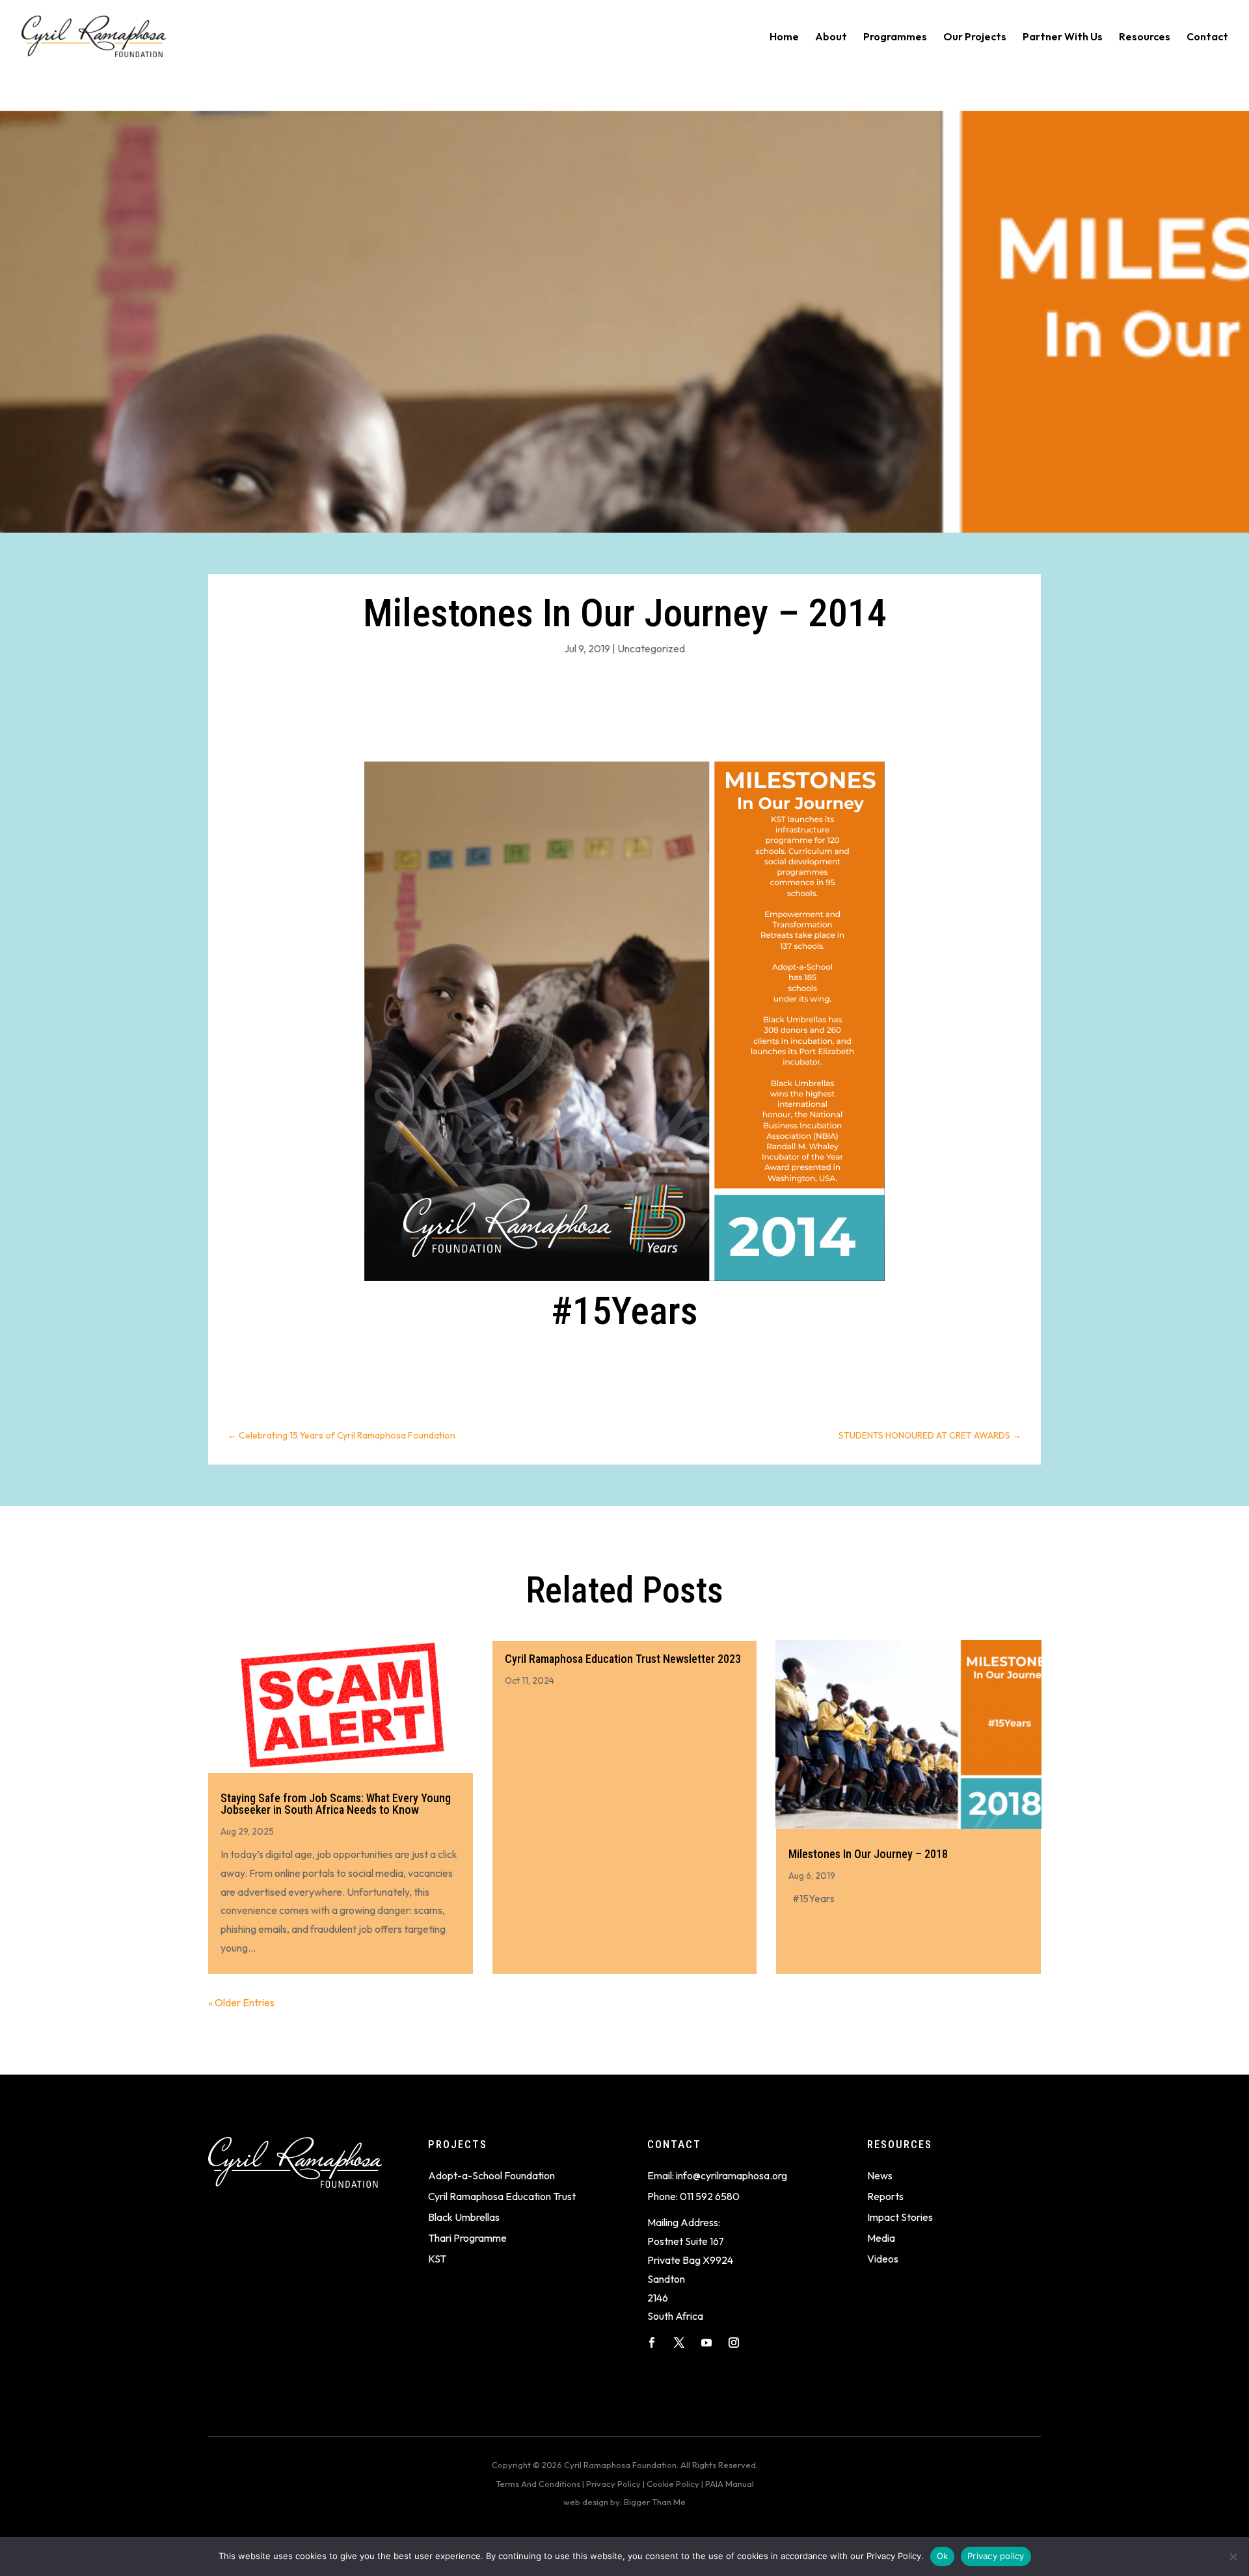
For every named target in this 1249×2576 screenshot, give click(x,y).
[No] (1233, 2556)
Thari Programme (467, 2238)
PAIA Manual (730, 2484)
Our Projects (975, 37)
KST (437, 2259)
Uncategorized (651, 648)
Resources (1145, 37)
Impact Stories (900, 2217)
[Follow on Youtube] (706, 2343)
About (831, 37)
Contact (1207, 37)
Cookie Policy (673, 2484)
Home (784, 37)
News (880, 2175)
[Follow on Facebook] (652, 2343)
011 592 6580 (710, 2196)
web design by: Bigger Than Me (624, 2502)
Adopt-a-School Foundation (491, 2175)
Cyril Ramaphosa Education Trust (502, 2196)
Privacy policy (996, 2556)
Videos (883, 2259)
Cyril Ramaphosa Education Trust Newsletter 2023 (623, 1659)
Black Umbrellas (464, 2217)
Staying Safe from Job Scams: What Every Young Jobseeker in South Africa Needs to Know (336, 1804)
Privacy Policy (613, 2484)
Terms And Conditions (538, 2484)
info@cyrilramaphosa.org (732, 2175)
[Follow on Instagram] (734, 2343)
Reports (885, 2196)
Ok (943, 2556)
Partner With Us (1063, 37)
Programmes (895, 37)
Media (881, 2238)
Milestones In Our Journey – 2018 (868, 1854)
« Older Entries (241, 2002)
